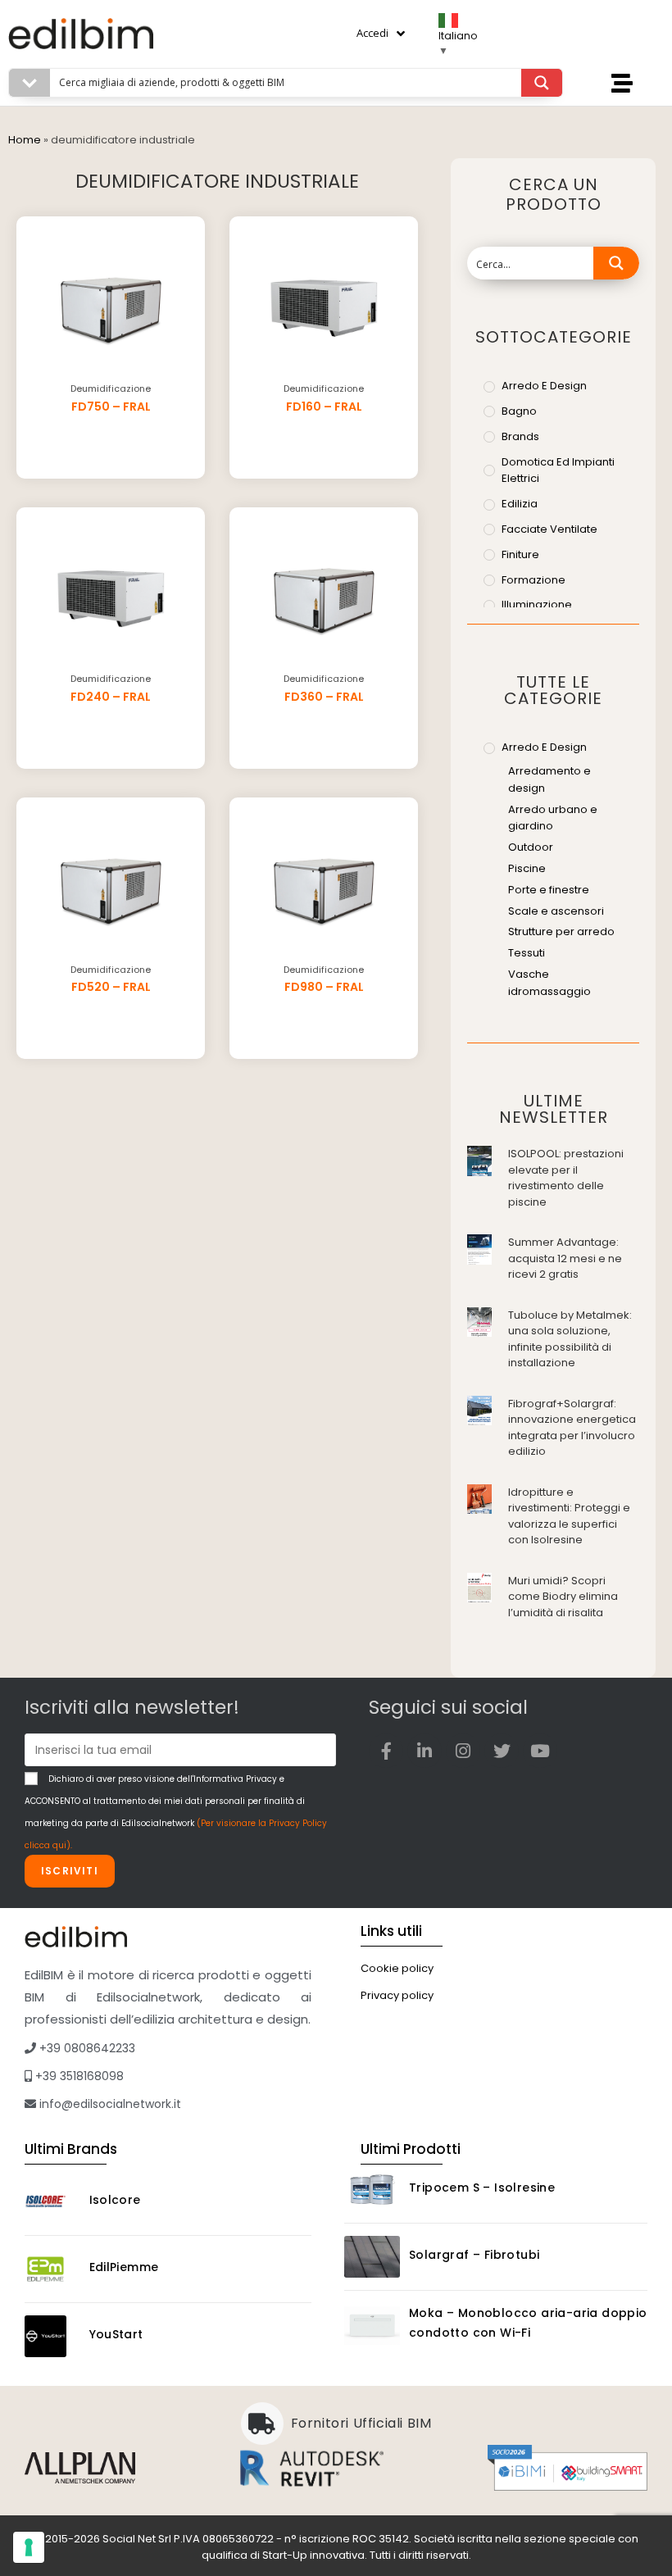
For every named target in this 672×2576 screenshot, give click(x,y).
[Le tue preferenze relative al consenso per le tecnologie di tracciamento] (29, 2547)
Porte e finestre (549, 890)
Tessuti (527, 953)
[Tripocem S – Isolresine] (372, 2190)
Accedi (372, 33)
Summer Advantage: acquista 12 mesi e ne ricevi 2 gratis (565, 1258)
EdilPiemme (124, 2267)
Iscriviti (70, 1871)
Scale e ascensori (556, 911)
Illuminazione (537, 604)
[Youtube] (540, 1751)
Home (25, 140)
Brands (520, 436)
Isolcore (115, 2200)
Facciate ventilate (549, 529)
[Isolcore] (52, 2202)
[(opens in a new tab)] (479, 1159)
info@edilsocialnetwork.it (109, 2104)
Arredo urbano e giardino (553, 818)
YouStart (116, 2334)
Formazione (534, 580)
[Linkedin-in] (425, 1751)
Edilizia (520, 504)
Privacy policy (397, 1995)
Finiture (520, 554)
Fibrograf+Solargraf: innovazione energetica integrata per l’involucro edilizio (572, 1428)
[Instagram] (463, 1751)
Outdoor (531, 847)
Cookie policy (397, 1968)
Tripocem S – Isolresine (482, 2188)
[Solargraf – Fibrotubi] (372, 2257)
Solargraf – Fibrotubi (474, 2255)
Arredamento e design (549, 779)
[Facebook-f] (386, 1751)
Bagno (519, 411)
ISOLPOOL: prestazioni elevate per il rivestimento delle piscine (566, 1178)
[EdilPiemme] (52, 2269)
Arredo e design (544, 386)
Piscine (527, 868)
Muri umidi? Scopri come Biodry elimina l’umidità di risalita (563, 1597)
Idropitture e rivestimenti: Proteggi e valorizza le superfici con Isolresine (569, 1516)
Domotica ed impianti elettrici (558, 470)
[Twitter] (502, 1751)
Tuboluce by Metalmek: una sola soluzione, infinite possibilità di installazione (570, 1339)
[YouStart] (52, 2336)
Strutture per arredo (561, 931)
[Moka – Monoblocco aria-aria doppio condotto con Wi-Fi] (372, 2326)
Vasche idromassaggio (549, 983)
